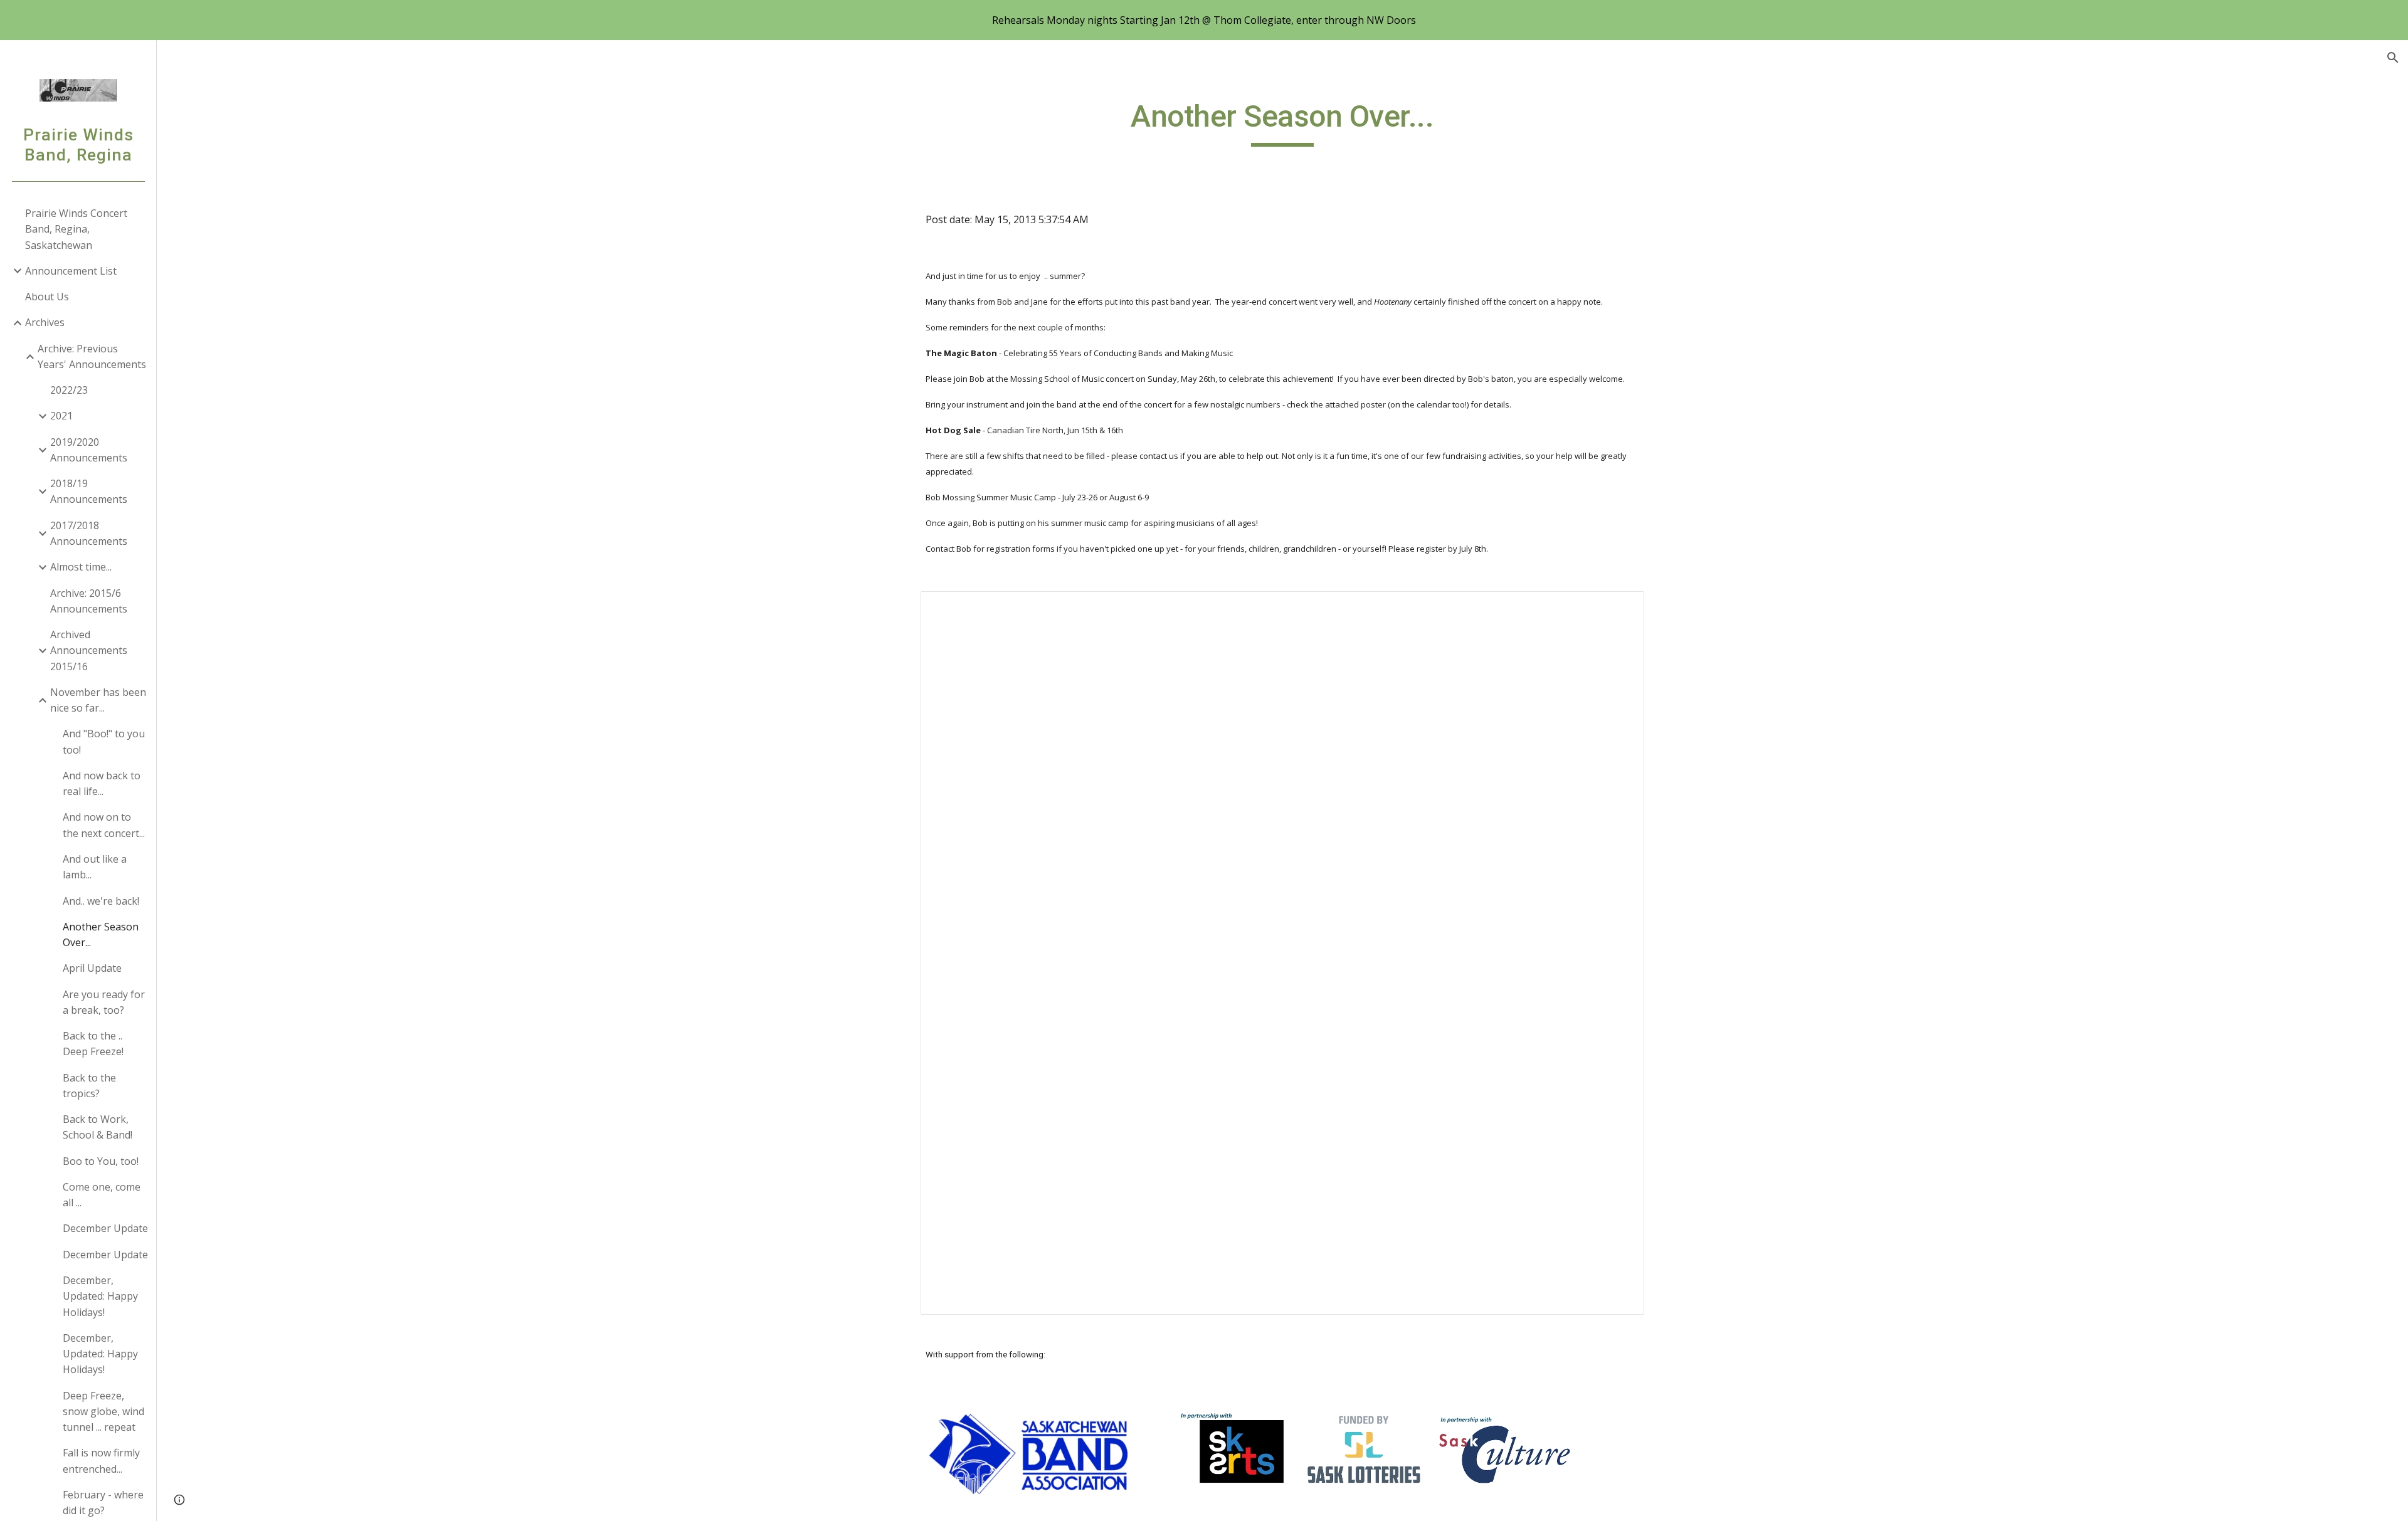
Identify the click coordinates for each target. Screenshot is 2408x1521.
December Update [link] (105, 1228)
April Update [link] (92, 968)
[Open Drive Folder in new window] (1620, 608)
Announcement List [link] (71, 271)
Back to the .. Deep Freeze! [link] (93, 1044)
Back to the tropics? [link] (89, 1086)
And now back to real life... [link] (102, 783)
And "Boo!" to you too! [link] (104, 741)
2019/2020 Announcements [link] (89, 450)
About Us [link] (47, 297)
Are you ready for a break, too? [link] (104, 1002)
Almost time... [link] (81, 567)
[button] (2393, 58)
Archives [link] (45, 322)
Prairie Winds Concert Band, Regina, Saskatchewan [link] (76, 229)
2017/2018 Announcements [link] (89, 533)
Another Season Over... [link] (101, 934)
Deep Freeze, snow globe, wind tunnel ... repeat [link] (103, 1412)
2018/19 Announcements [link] (89, 491)
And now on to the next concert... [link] (104, 825)
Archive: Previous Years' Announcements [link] (92, 356)
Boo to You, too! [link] (101, 1161)
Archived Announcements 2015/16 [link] (89, 650)
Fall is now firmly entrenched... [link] (101, 1460)
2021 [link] (61, 416)
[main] (1282, 122)
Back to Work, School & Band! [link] (98, 1127)
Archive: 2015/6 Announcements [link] (89, 601)
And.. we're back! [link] (101, 901)
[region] (1204, 20)
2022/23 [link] (69, 390)
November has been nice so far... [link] (98, 700)
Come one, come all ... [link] (102, 1195)
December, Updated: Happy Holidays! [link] (100, 1296)
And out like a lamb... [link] (95, 867)
